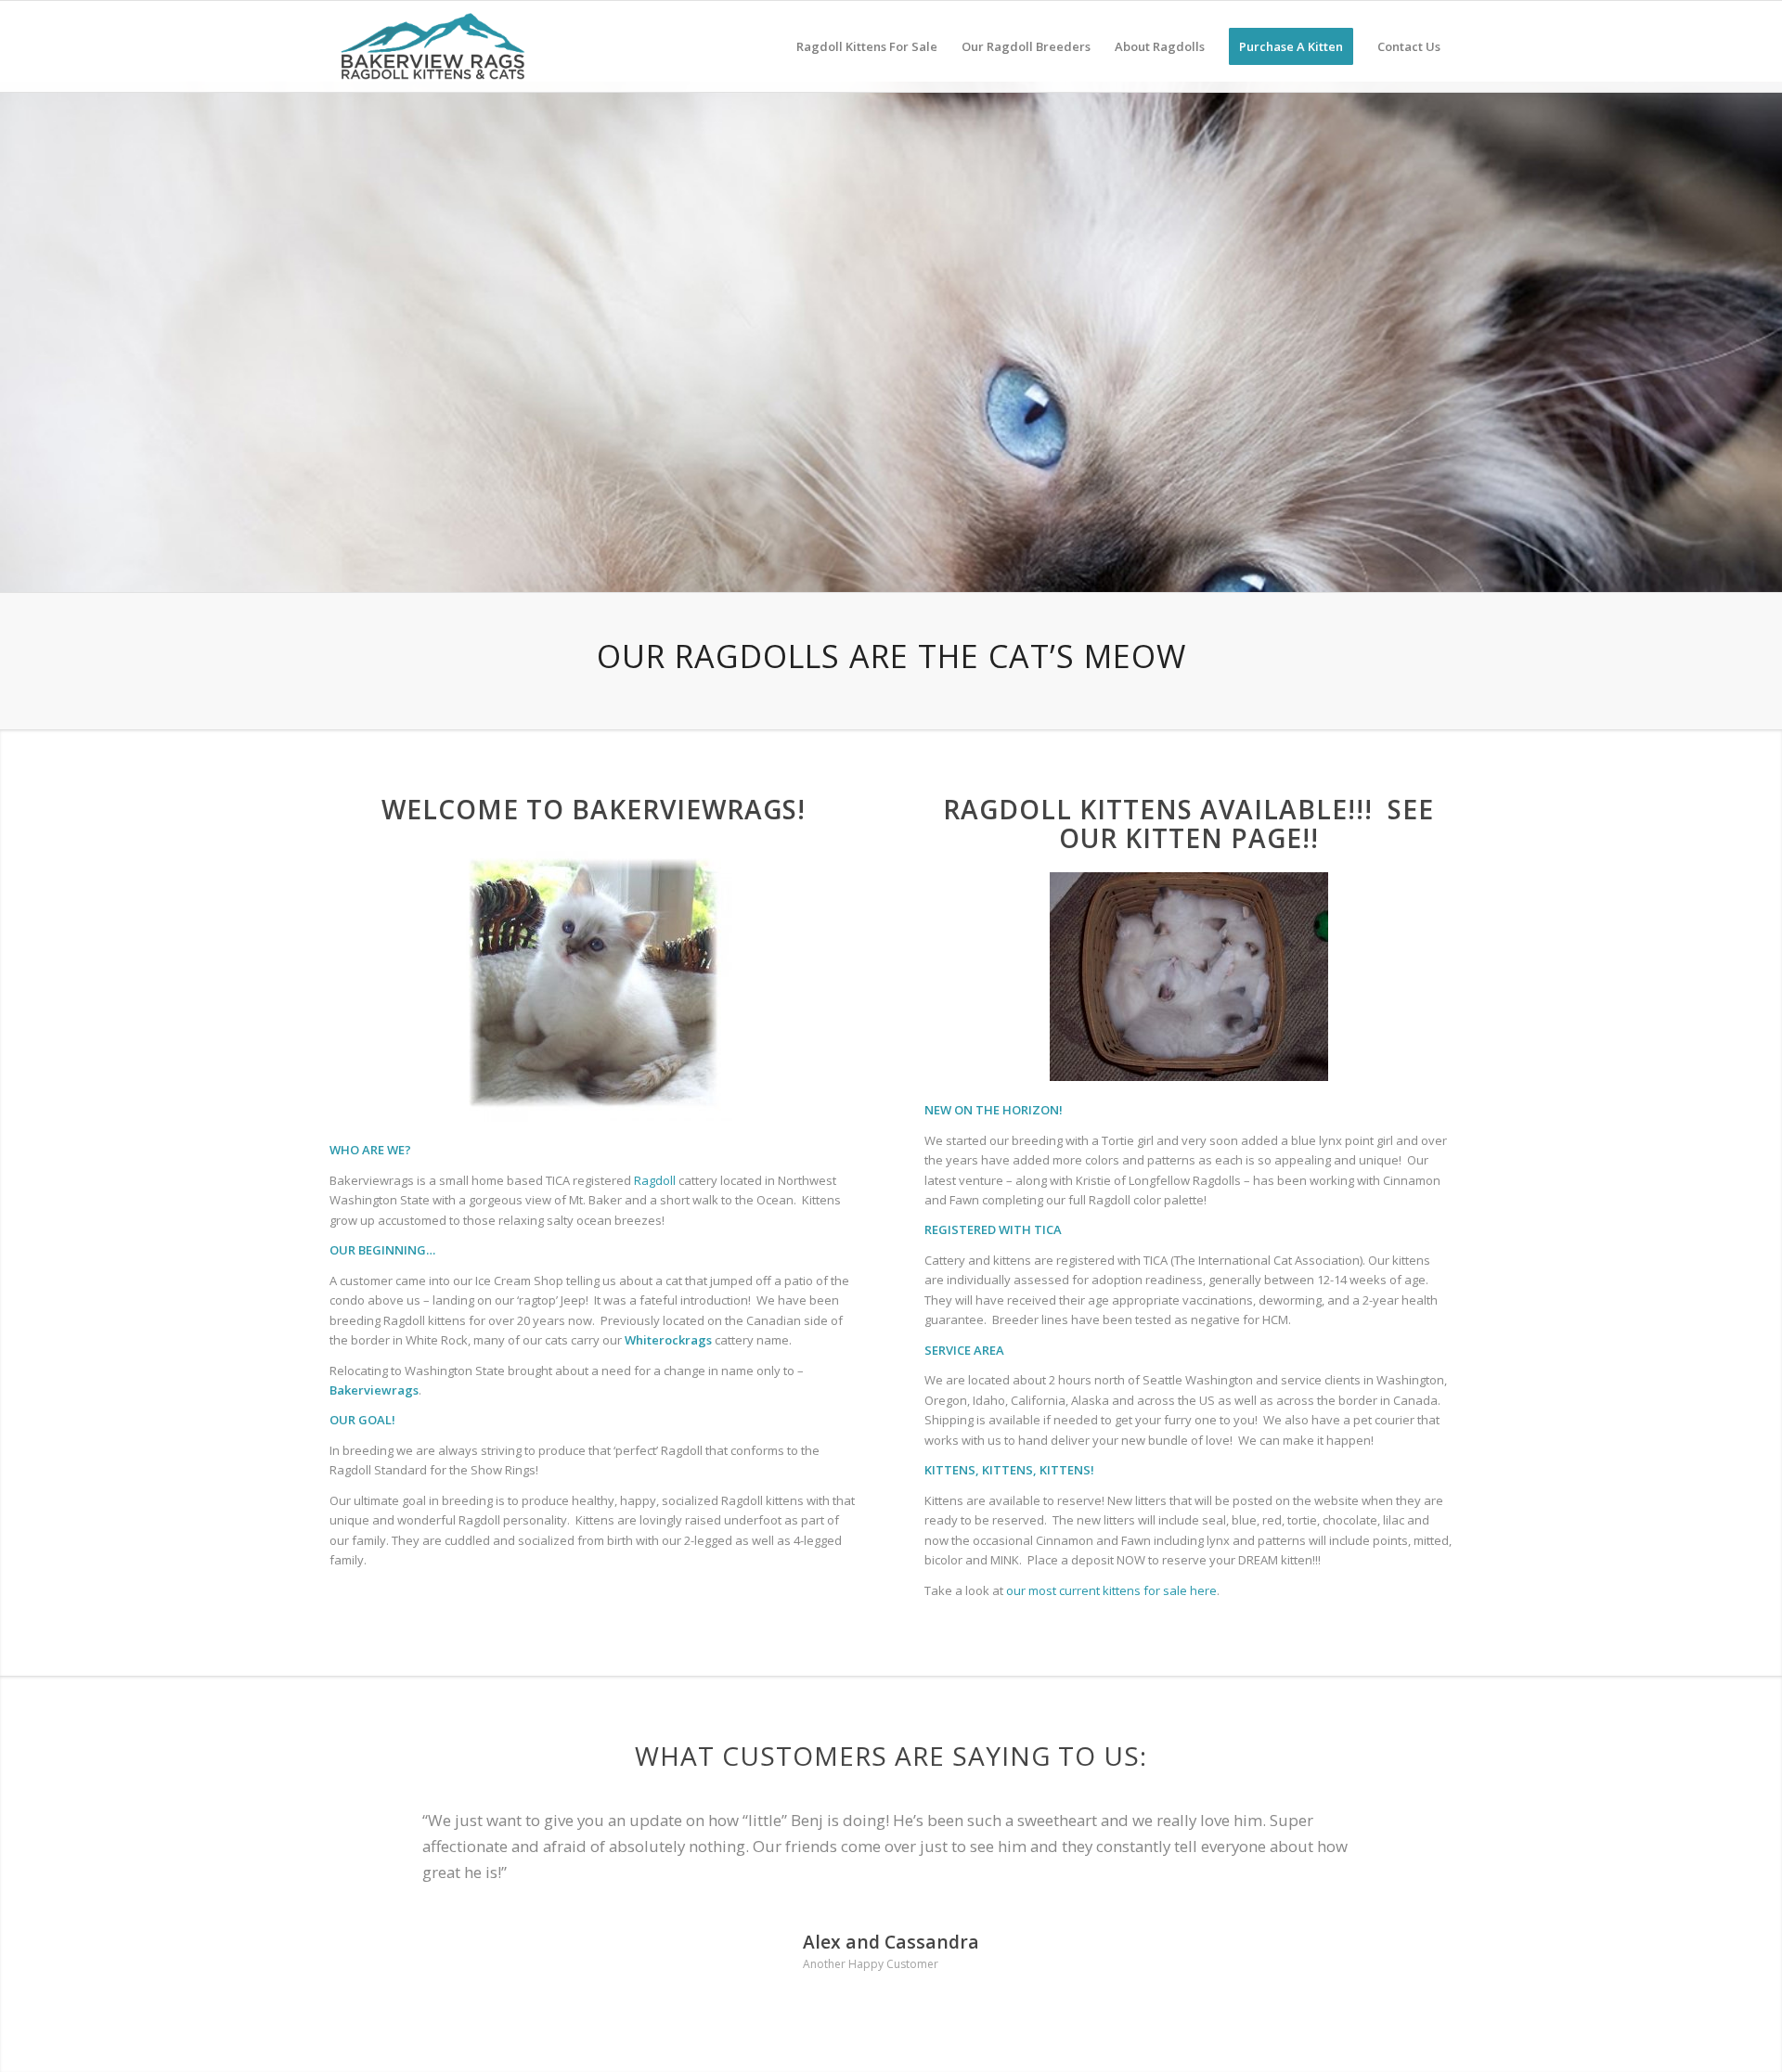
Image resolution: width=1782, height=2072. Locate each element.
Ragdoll (653, 1180)
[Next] (1766, 318)
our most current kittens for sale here (1111, 1590)
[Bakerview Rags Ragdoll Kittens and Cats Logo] (437, 46)
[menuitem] (867, 46)
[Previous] (16, 318)
